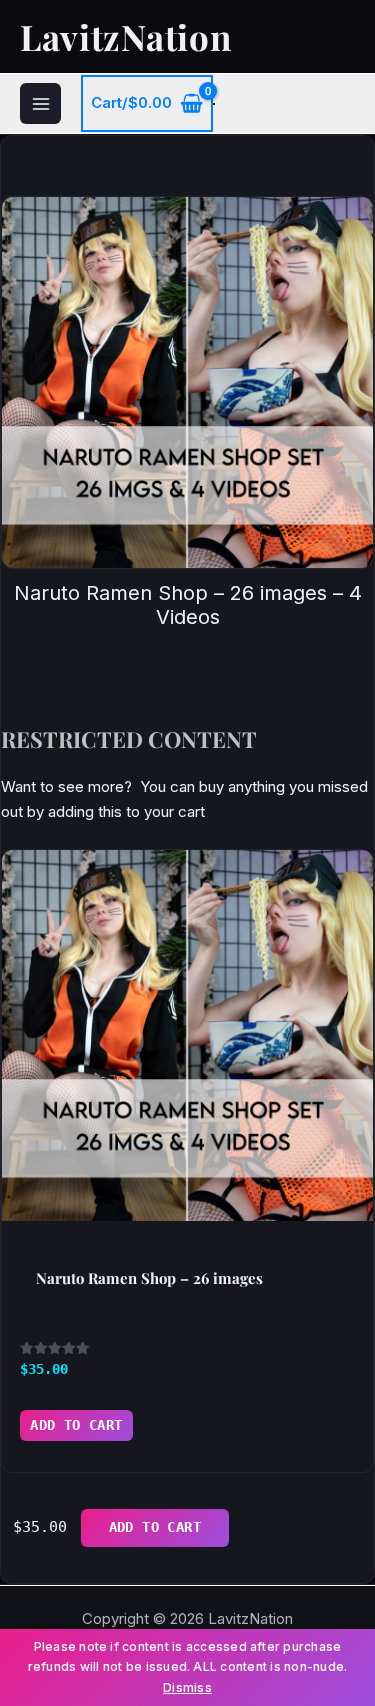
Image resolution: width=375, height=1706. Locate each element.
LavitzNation (125, 36)
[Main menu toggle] (40, 103)
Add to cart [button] (76, 1425)
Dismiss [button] (187, 1687)
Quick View (188, 1200)
